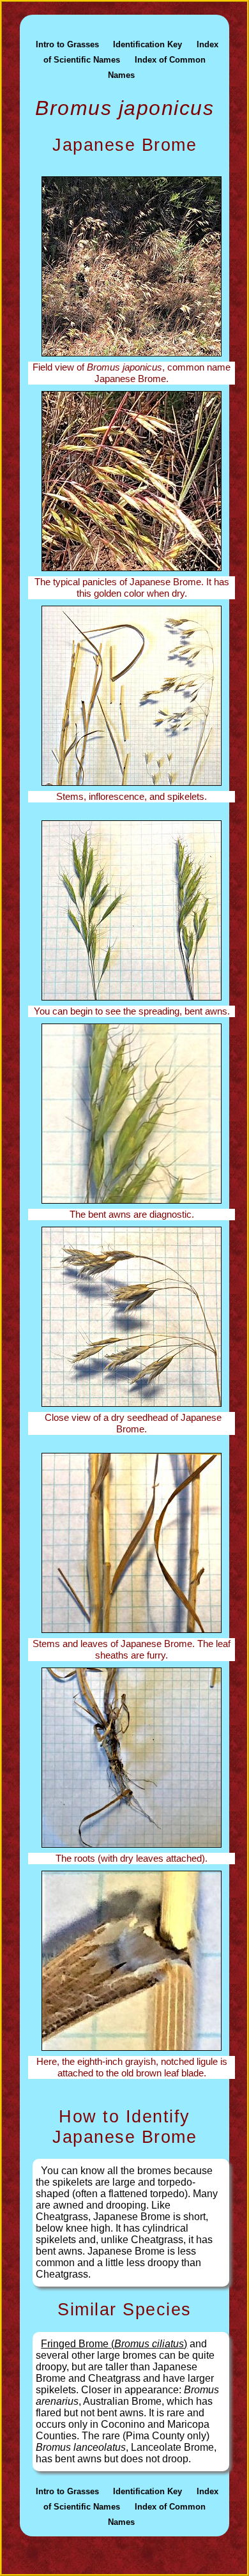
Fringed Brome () (114, 2344)
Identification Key (147, 44)
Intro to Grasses (67, 44)
